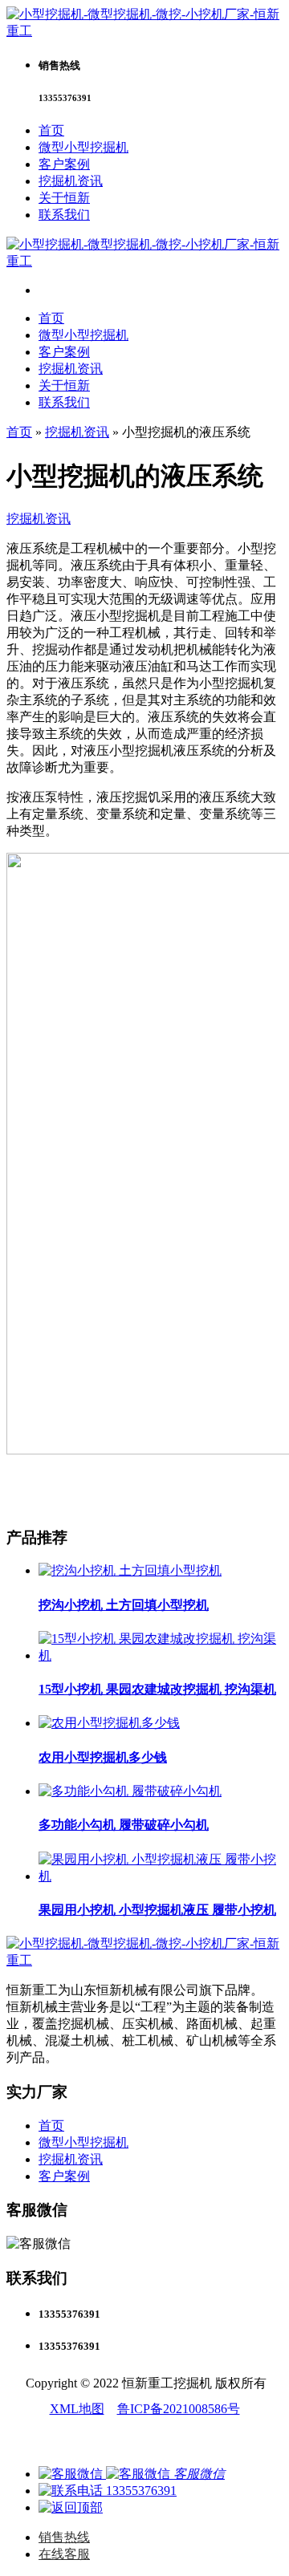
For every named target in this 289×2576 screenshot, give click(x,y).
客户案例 (64, 164)
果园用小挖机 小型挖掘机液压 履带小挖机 (157, 1910)
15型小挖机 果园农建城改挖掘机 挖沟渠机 (157, 1689)
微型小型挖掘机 (83, 147)
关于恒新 (64, 198)
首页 (51, 130)
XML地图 (77, 2409)
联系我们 (64, 215)
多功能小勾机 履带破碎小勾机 (124, 1825)
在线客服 (64, 2554)
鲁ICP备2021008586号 (179, 2409)
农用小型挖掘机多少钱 (103, 1757)
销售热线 (64, 2537)
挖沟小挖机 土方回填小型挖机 (124, 1605)
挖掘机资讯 (71, 181)
